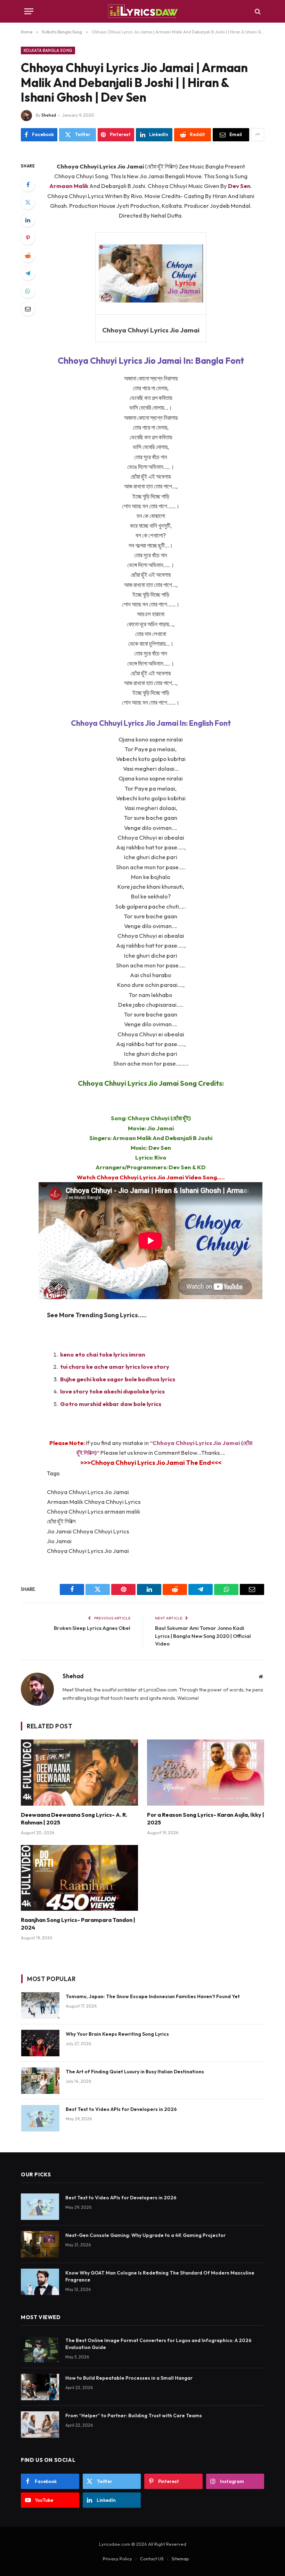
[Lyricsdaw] (142, 11)
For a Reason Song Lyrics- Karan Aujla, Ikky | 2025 (206, 1819)
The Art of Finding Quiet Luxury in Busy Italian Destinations (135, 2072)
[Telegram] (28, 273)
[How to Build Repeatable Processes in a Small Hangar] (40, 2387)
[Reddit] (28, 256)
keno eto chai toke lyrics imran (103, 1354)
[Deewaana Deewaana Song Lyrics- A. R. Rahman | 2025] (79, 1773)
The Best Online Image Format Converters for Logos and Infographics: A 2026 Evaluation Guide (158, 2344)
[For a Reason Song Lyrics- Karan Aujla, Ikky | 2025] (206, 1773)
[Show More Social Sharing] (258, 135)
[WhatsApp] (28, 291)
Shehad (49, 115)
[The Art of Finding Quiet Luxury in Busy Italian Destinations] (40, 2081)
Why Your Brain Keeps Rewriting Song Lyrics (117, 2034)
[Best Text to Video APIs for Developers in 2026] (40, 2118)
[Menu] (29, 11)
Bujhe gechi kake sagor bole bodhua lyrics (118, 1379)
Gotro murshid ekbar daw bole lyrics (111, 1404)
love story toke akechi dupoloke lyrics (112, 1391)
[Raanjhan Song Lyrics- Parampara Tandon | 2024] (79, 1878)
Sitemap (180, 2559)
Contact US (152, 2559)
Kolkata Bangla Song (48, 50)
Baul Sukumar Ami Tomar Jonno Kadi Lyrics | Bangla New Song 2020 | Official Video (203, 1636)
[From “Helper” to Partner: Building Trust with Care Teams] (40, 2425)
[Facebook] (28, 184)
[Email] (28, 309)
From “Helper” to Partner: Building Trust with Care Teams (134, 2416)
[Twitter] (28, 202)
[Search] (257, 11)
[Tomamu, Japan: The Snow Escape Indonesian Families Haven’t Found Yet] (40, 2005)
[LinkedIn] (28, 220)
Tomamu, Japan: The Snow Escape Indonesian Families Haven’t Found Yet (153, 1996)
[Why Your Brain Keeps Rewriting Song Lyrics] (40, 2043)
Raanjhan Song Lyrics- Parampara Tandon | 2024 (78, 1924)
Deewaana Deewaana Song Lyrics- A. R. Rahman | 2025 (74, 1819)
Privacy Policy (117, 2559)
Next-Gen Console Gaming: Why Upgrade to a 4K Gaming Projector (145, 2235)
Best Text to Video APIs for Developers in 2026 (121, 2109)
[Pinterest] (28, 238)
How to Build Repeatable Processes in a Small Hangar (129, 2378)
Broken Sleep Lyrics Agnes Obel (92, 1628)
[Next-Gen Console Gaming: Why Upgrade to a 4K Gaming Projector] (40, 2244)
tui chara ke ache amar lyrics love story (115, 1366)
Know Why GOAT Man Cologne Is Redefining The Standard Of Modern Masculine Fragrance (160, 2276)
